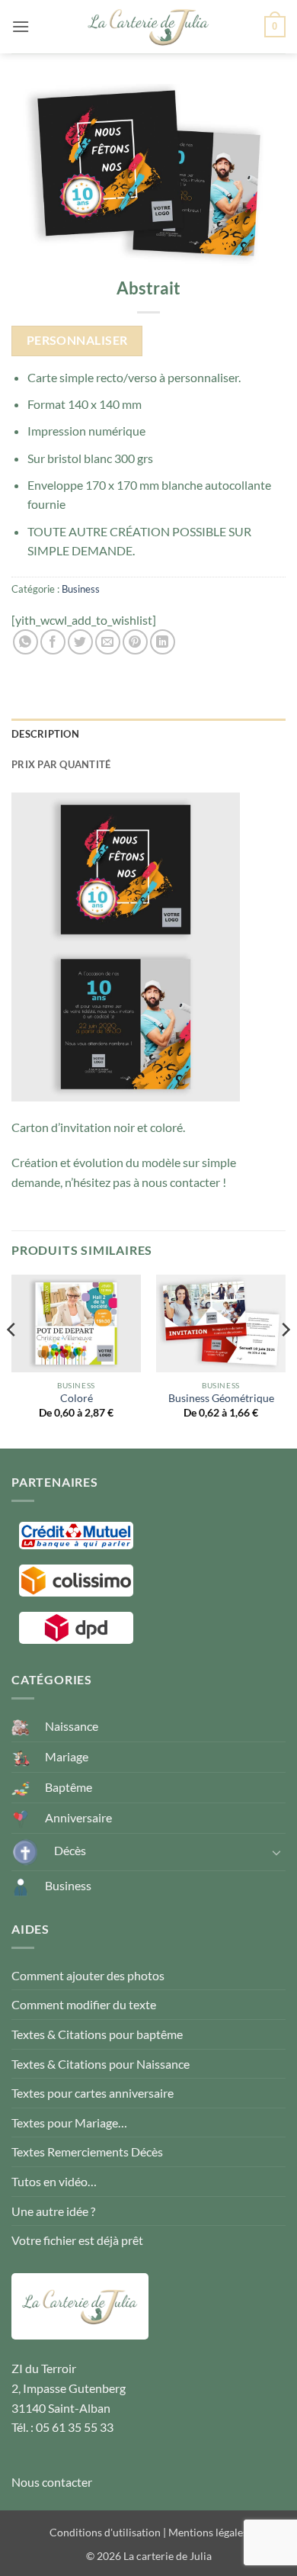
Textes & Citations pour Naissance (101, 2064)
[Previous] (12, 1360)
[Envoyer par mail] (108, 642)
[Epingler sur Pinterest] (135, 642)
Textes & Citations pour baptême (97, 2034)
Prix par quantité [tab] (61, 764)
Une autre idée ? (53, 2211)
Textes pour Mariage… (69, 2123)
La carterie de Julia (168, 2556)
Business (81, 589)
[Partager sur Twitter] (80, 642)
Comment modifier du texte (84, 2004)
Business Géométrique (221, 1398)
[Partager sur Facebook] (53, 642)
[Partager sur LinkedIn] (163, 642)
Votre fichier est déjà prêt (77, 2240)
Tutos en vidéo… (54, 2181)
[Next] (285, 1360)
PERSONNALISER (77, 340)
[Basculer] (276, 1852)
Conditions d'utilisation (105, 2532)
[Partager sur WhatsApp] (26, 642)
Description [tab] (45, 734)
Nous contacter (52, 2482)
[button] (21, 26)
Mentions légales (208, 2532)
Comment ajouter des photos (88, 1975)
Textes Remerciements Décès (87, 2151)
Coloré (77, 1398)
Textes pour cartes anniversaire (93, 2093)
